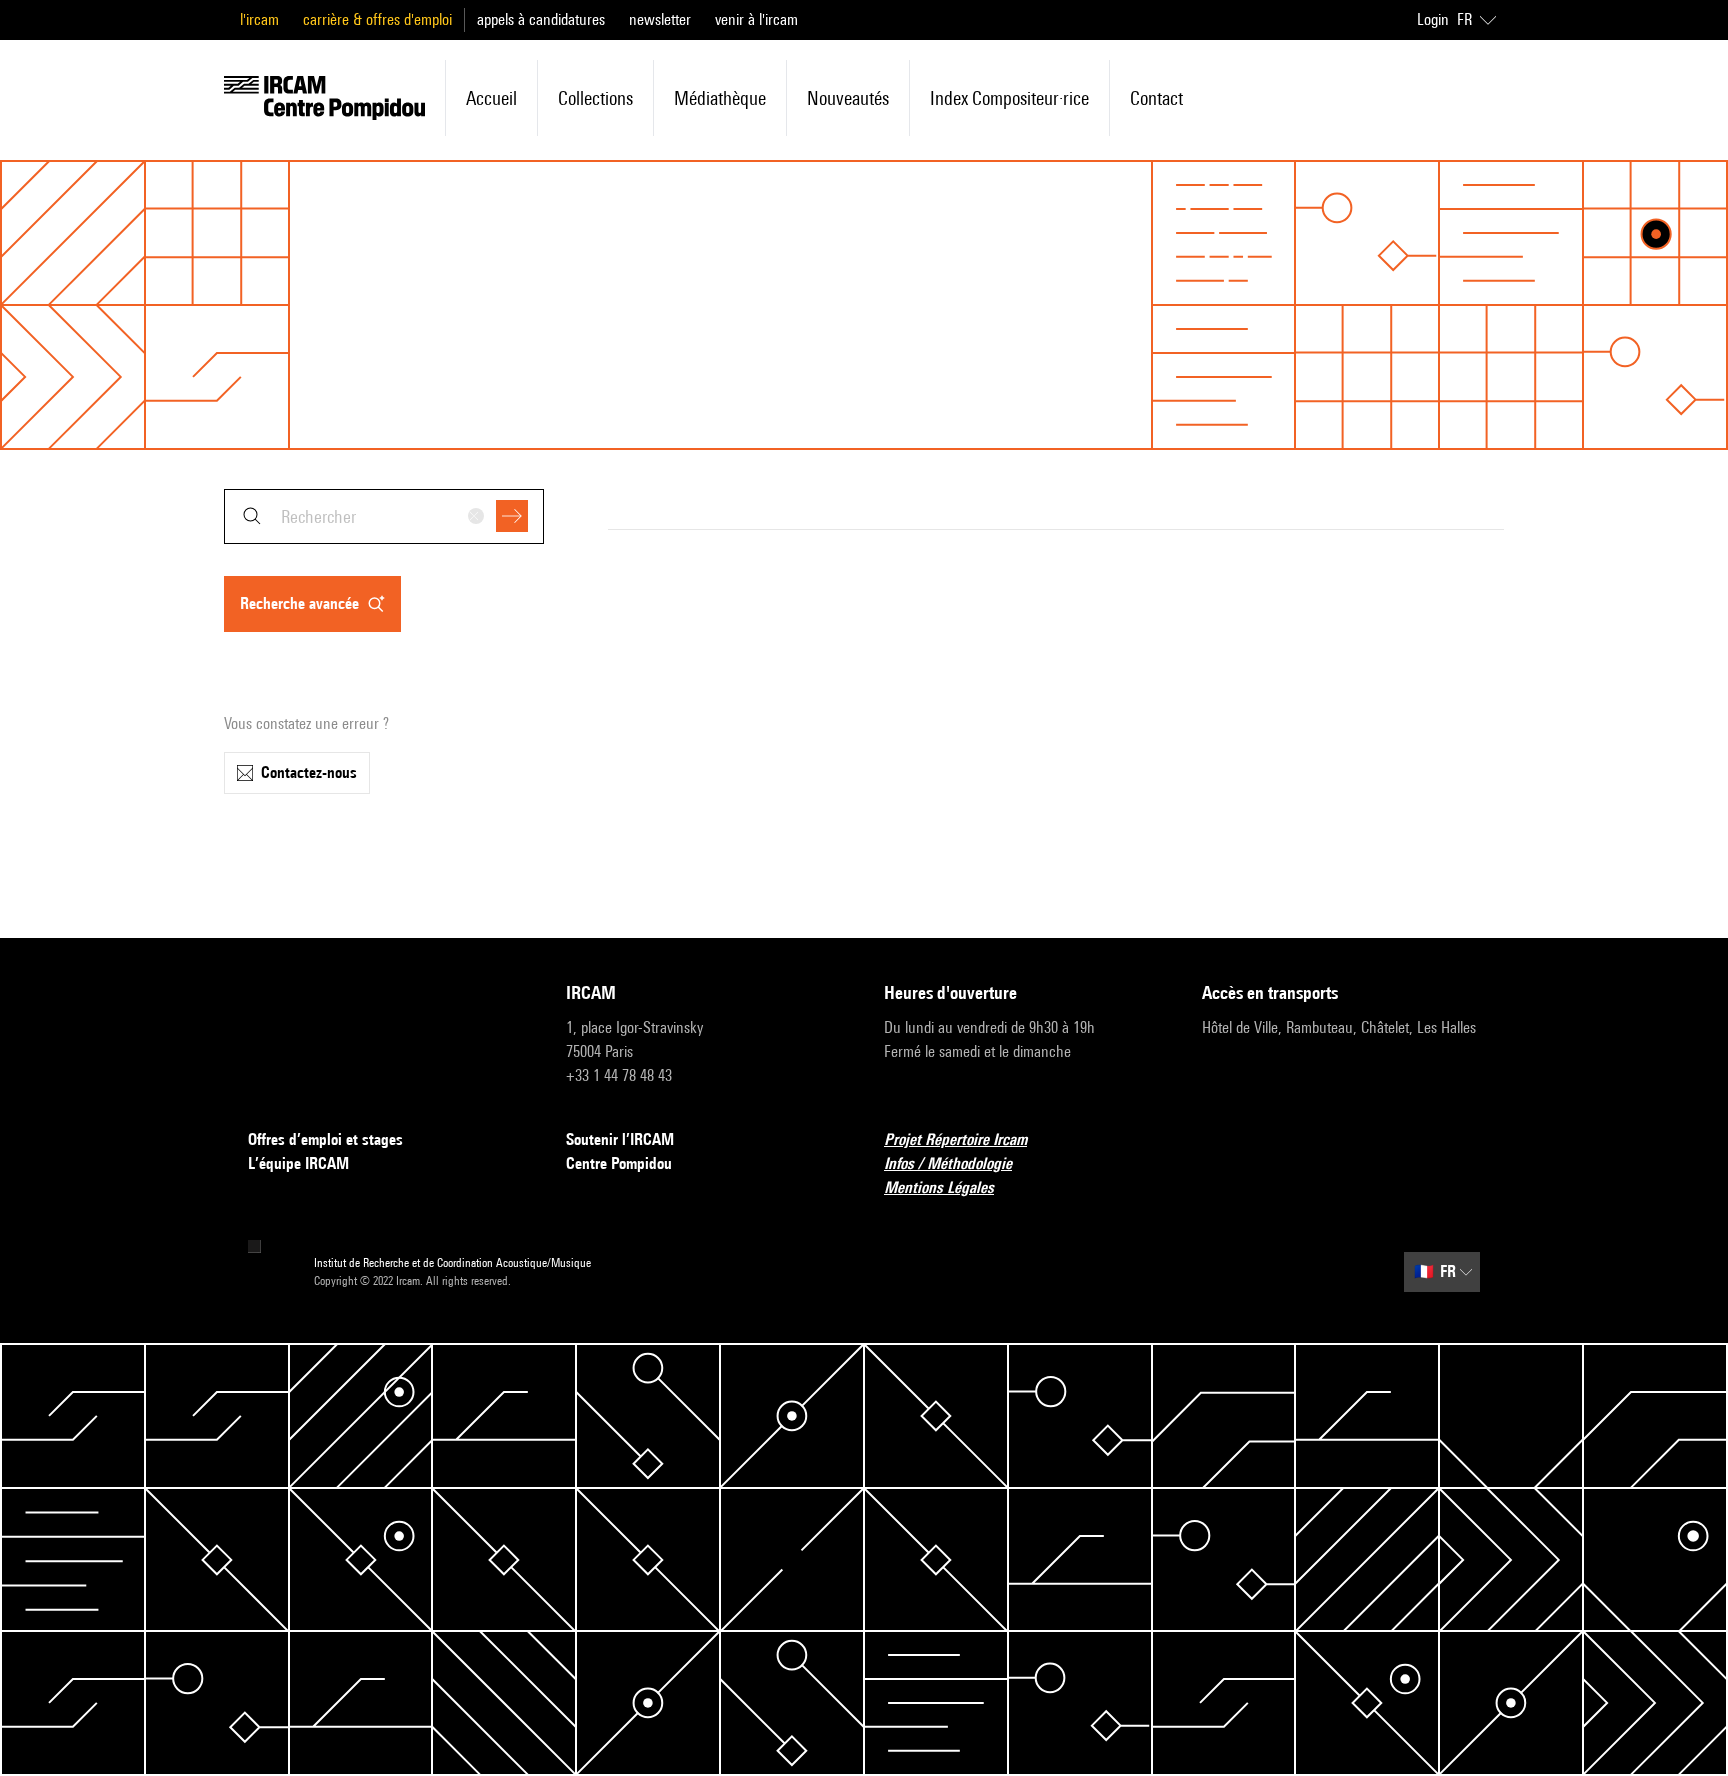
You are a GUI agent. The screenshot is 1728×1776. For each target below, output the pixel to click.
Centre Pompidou (619, 1163)
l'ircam (259, 19)
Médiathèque (720, 98)
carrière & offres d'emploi (377, 19)
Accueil (491, 98)
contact (1156, 98)
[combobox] (384, 516)
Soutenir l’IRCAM (620, 1139)
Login (1433, 19)
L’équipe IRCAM (298, 1163)
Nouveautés (848, 98)
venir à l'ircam (756, 19)
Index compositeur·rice (1009, 98)
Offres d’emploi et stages (325, 1139)
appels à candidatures (541, 19)
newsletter (660, 19)
